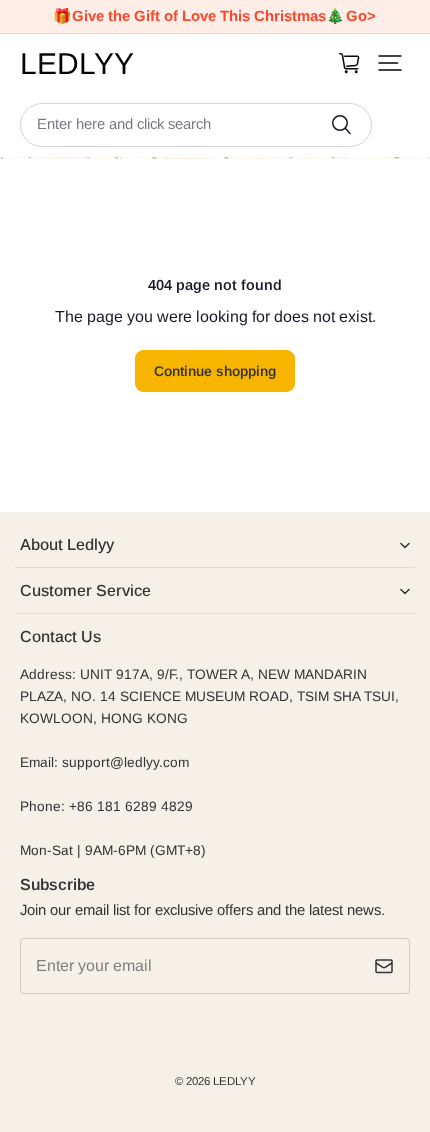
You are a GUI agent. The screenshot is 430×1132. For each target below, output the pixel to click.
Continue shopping (215, 371)
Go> (361, 16)
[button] (390, 63)
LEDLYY (234, 1081)
